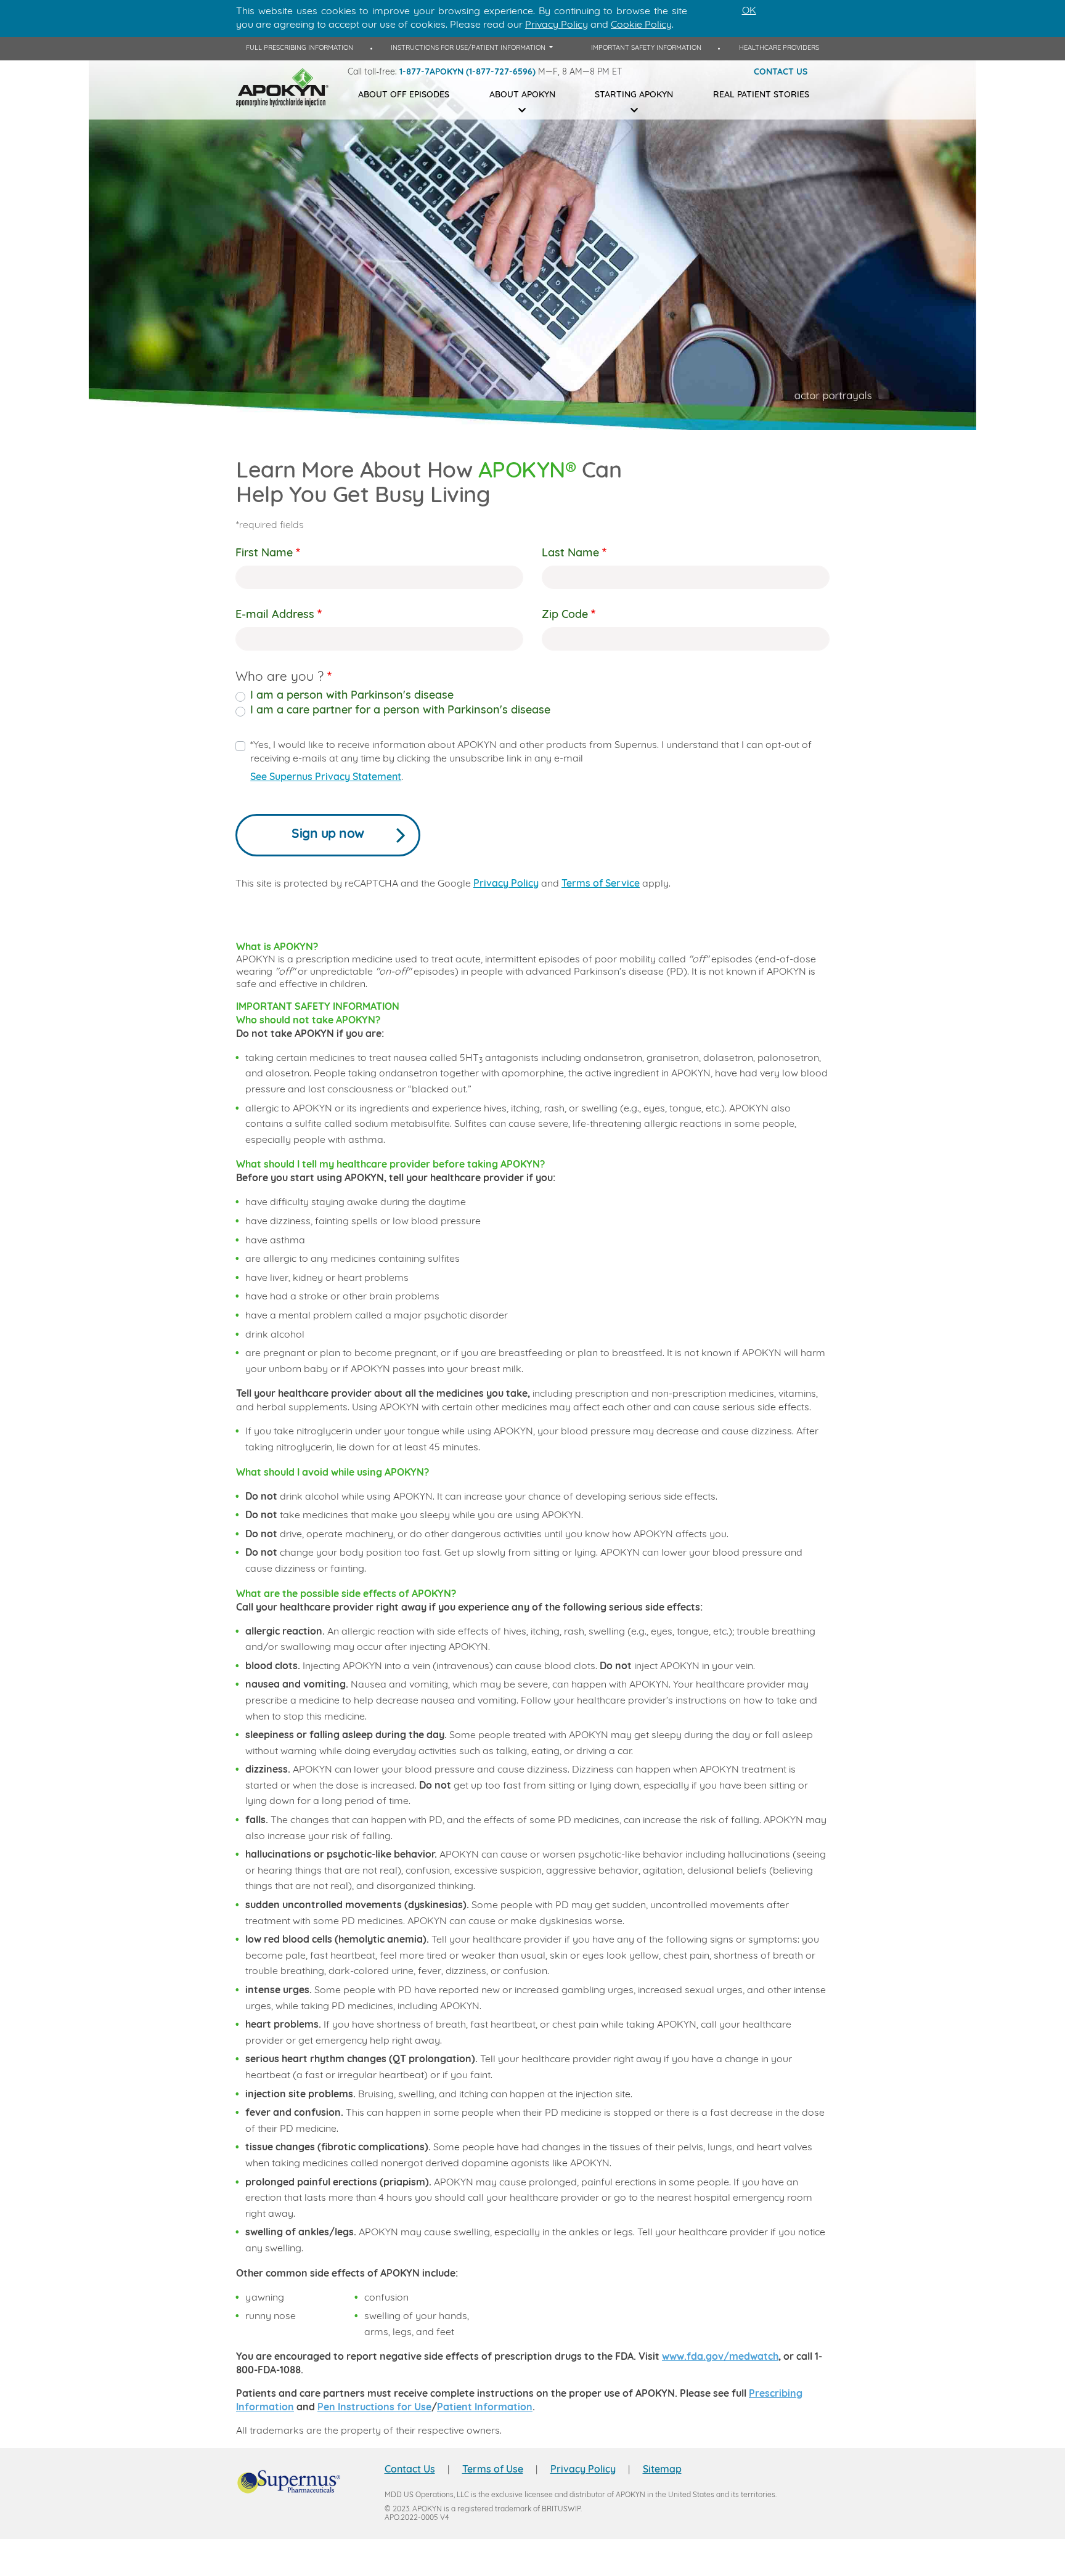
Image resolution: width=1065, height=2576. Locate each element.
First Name (264, 554)
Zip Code (565, 616)
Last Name (570, 554)
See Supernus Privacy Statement (326, 778)
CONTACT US (781, 72)
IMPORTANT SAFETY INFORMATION (646, 48)
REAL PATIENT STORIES (761, 95)
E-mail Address (275, 616)
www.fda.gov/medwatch (720, 2357)
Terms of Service (601, 884)
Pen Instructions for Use (374, 2408)
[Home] (282, 88)
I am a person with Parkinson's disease (352, 696)
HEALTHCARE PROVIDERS (779, 48)
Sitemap (662, 2470)
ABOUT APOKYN (522, 95)
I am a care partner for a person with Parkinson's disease (400, 711)
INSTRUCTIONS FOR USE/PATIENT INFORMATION (469, 48)
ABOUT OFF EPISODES (404, 95)
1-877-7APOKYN (431, 72)
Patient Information (485, 2408)
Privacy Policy (506, 884)
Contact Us (410, 2470)
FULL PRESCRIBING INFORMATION (300, 48)
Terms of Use (493, 2470)
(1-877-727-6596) (501, 72)
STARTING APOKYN (634, 95)
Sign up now (328, 835)
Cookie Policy (641, 25)
